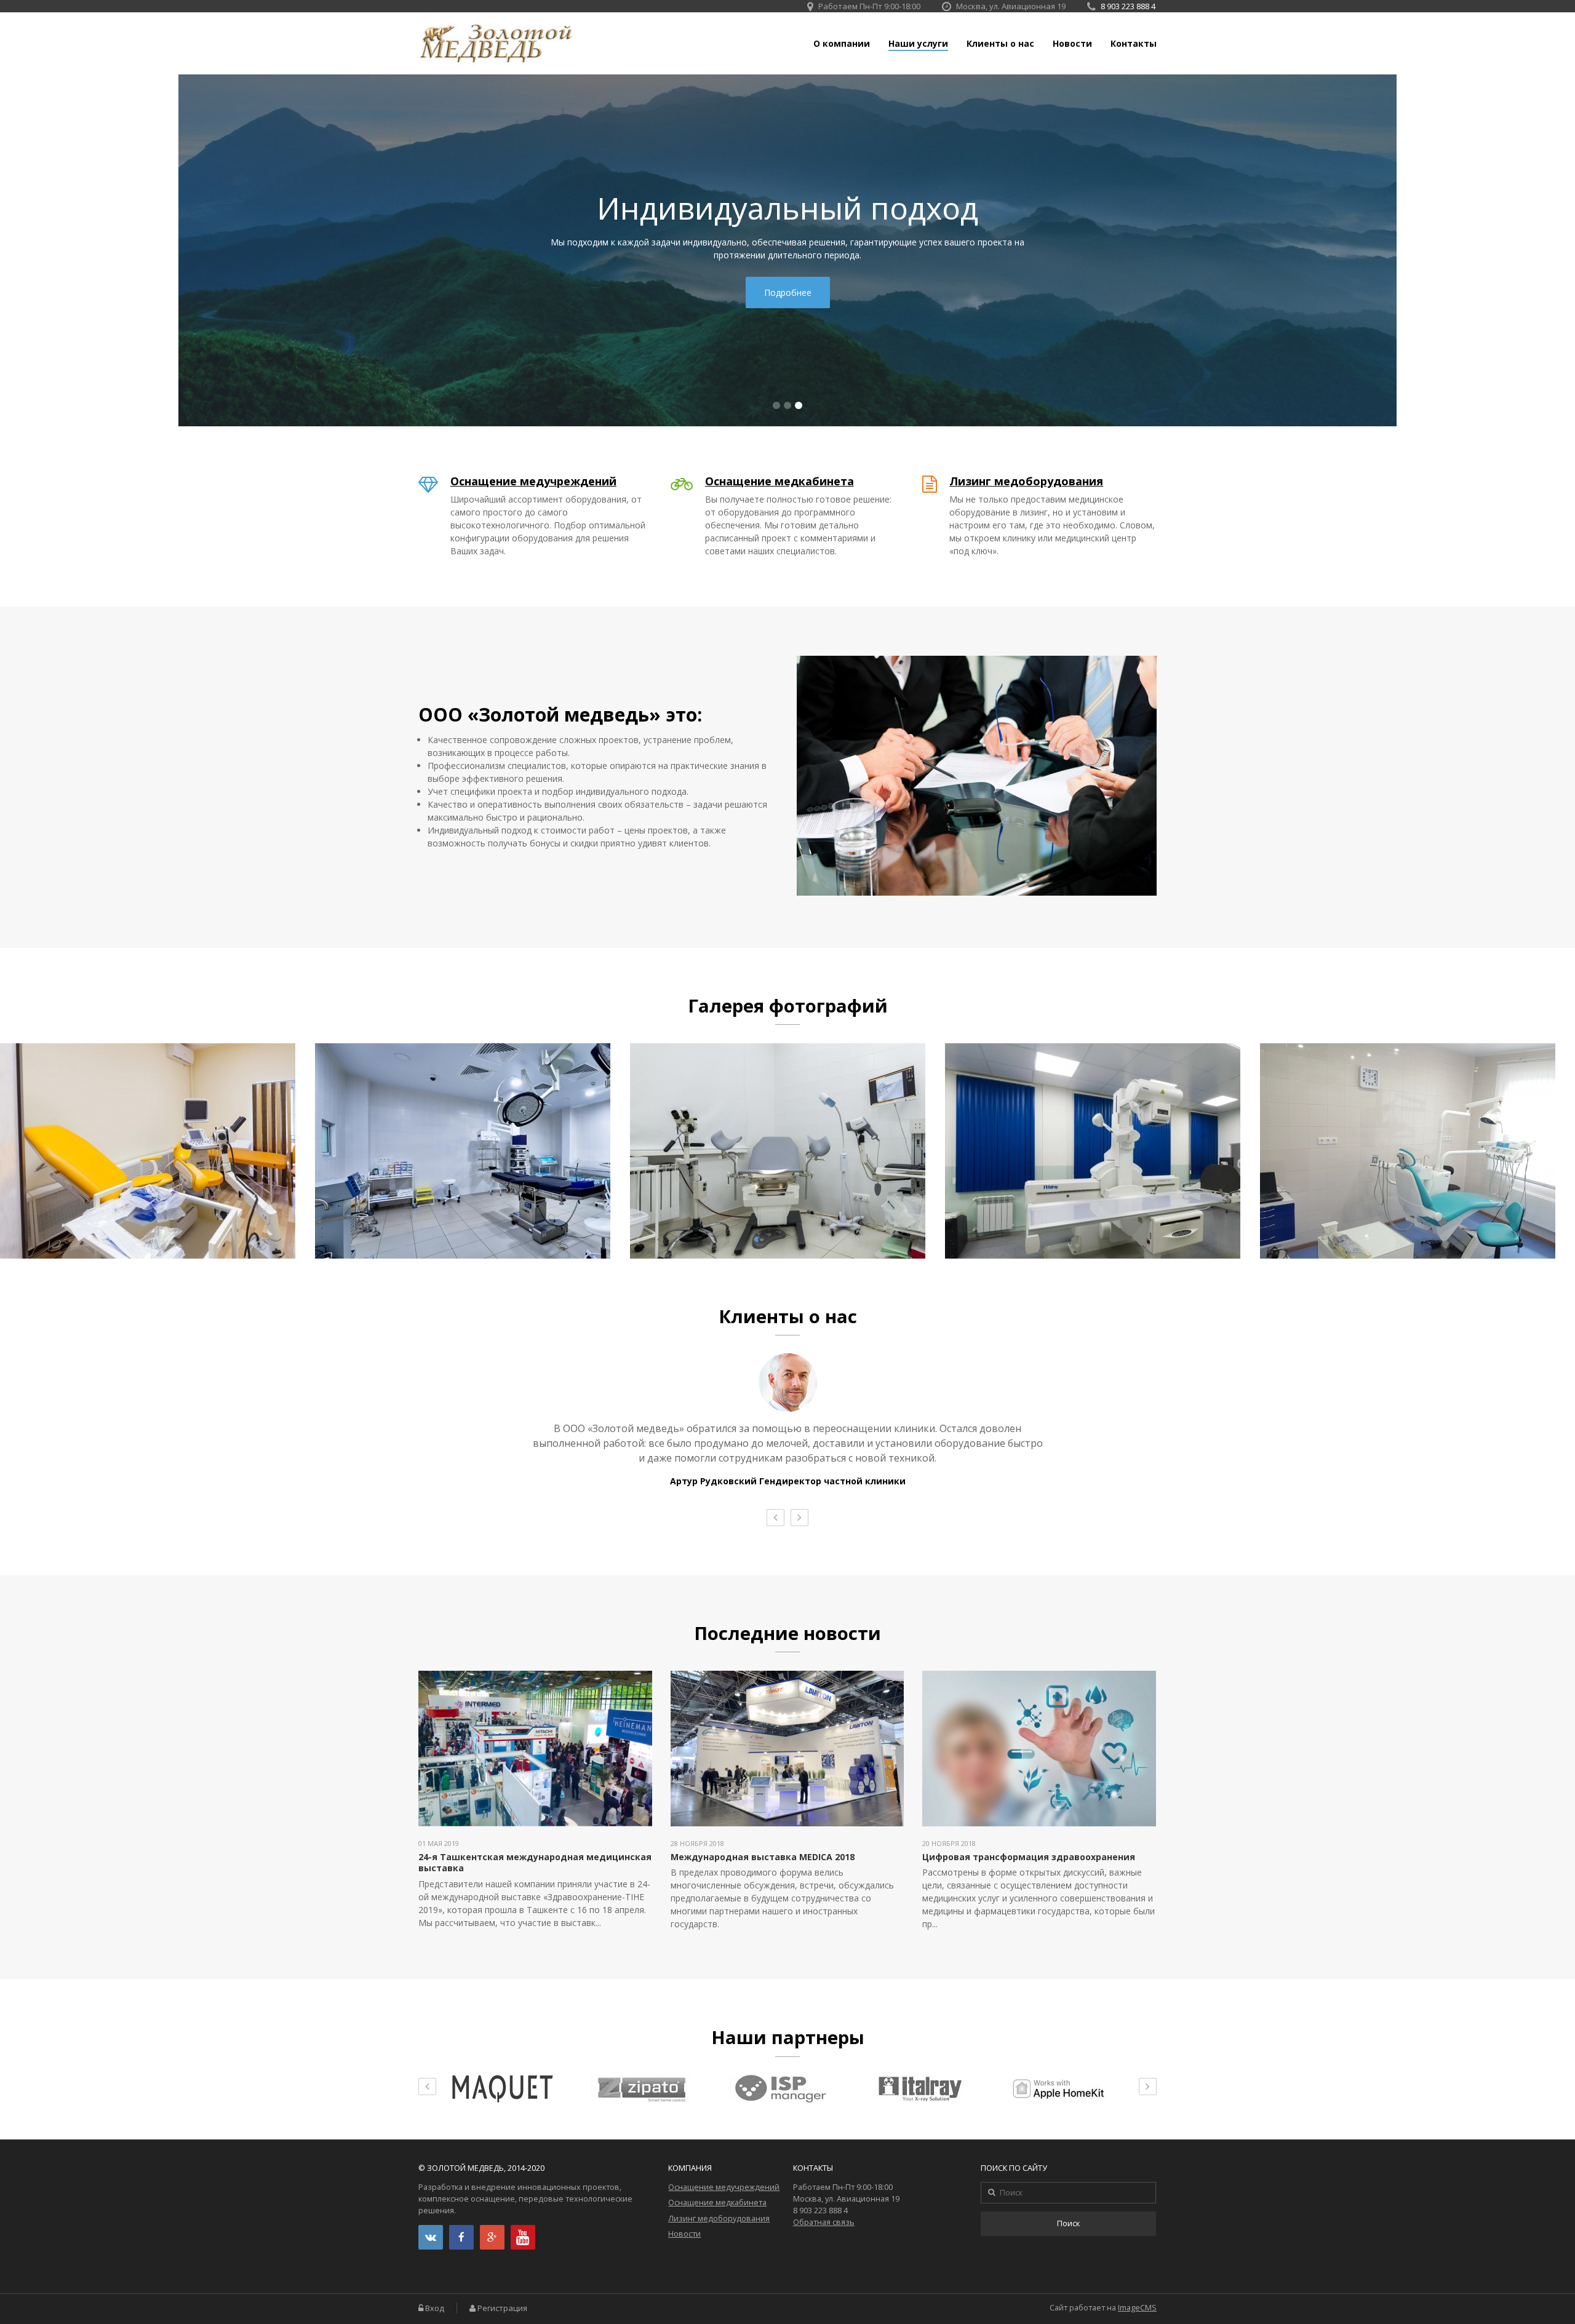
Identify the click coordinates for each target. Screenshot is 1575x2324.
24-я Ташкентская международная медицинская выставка (535, 1862)
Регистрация (502, 2308)
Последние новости (787, 1633)
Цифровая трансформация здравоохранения (1029, 1857)
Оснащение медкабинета (780, 481)
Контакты (1134, 44)
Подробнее (788, 292)
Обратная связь (824, 2222)
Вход (435, 2308)
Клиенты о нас (1000, 44)
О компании (842, 44)
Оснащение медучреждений (533, 481)
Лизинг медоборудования (1026, 481)
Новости (1072, 44)
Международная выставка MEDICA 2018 (763, 1857)
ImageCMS (1137, 2308)
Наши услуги (918, 44)
